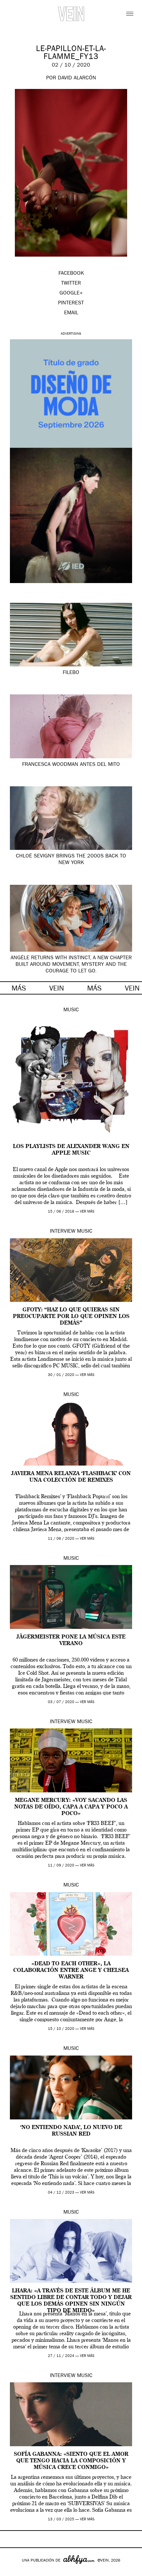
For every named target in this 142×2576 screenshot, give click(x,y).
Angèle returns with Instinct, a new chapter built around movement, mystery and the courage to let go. (71, 965)
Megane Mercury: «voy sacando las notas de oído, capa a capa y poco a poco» (71, 1807)
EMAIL (71, 313)
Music (71, 1010)
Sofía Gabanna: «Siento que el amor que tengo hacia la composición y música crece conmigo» (71, 2461)
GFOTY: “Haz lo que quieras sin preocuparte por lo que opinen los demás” (71, 1317)
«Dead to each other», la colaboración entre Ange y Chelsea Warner (71, 1971)
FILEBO (71, 673)
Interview (63, 1232)
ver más (87, 1212)
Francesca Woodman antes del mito (71, 765)
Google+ (12, 2572)
